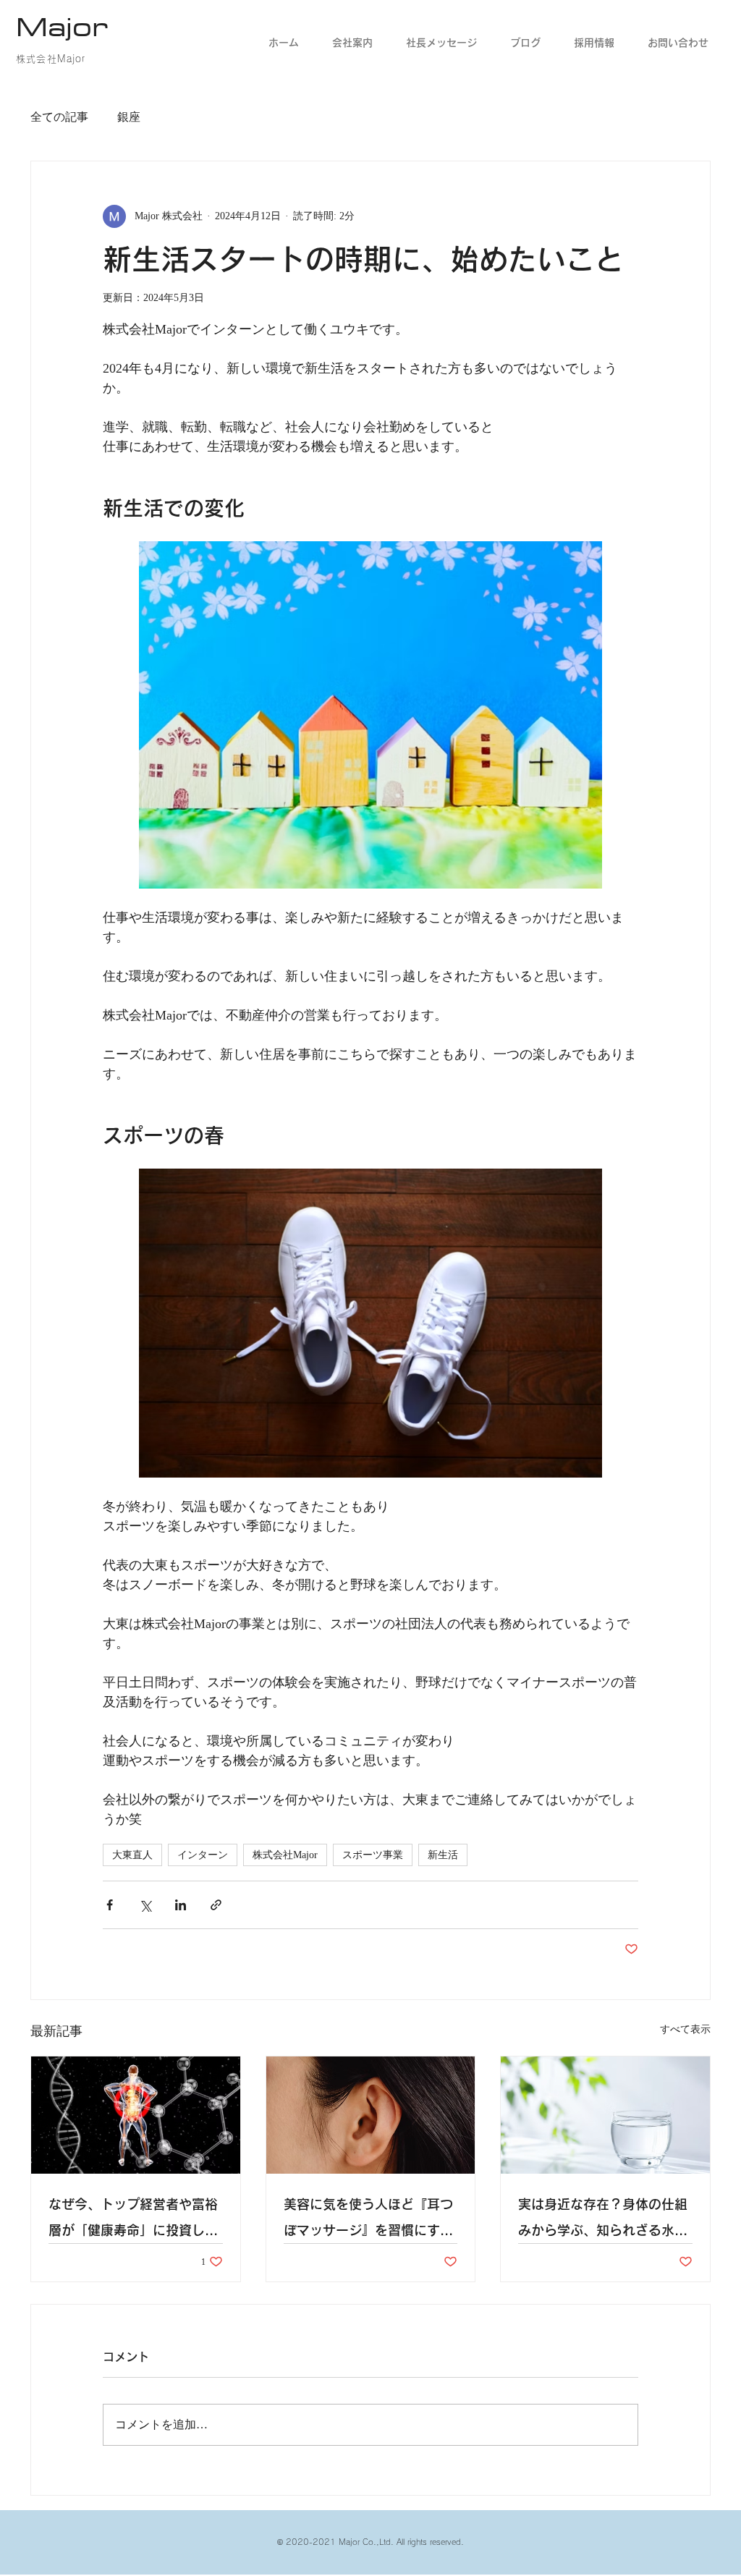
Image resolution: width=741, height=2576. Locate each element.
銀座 (129, 117)
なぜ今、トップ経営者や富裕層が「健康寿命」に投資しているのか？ (133, 2220)
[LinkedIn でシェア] (181, 1905)
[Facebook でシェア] (110, 1905)
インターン (203, 1855)
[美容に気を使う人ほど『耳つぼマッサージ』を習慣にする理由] (371, 2115)
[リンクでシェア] (216, 1905)
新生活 (443, 1855)
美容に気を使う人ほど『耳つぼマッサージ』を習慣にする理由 (368, 2220)
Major (62, 26)
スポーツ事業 (373, 1855)
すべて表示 (685, 2029)
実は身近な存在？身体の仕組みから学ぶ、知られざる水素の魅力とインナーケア (603, 2220)
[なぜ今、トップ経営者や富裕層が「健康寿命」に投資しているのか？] (136, 2115)
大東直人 (132, 1855)
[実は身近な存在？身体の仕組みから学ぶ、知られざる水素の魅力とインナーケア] (605, 2115)
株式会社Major (285, 1855)
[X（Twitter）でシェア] (145, 1905)
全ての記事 (59, 117)
